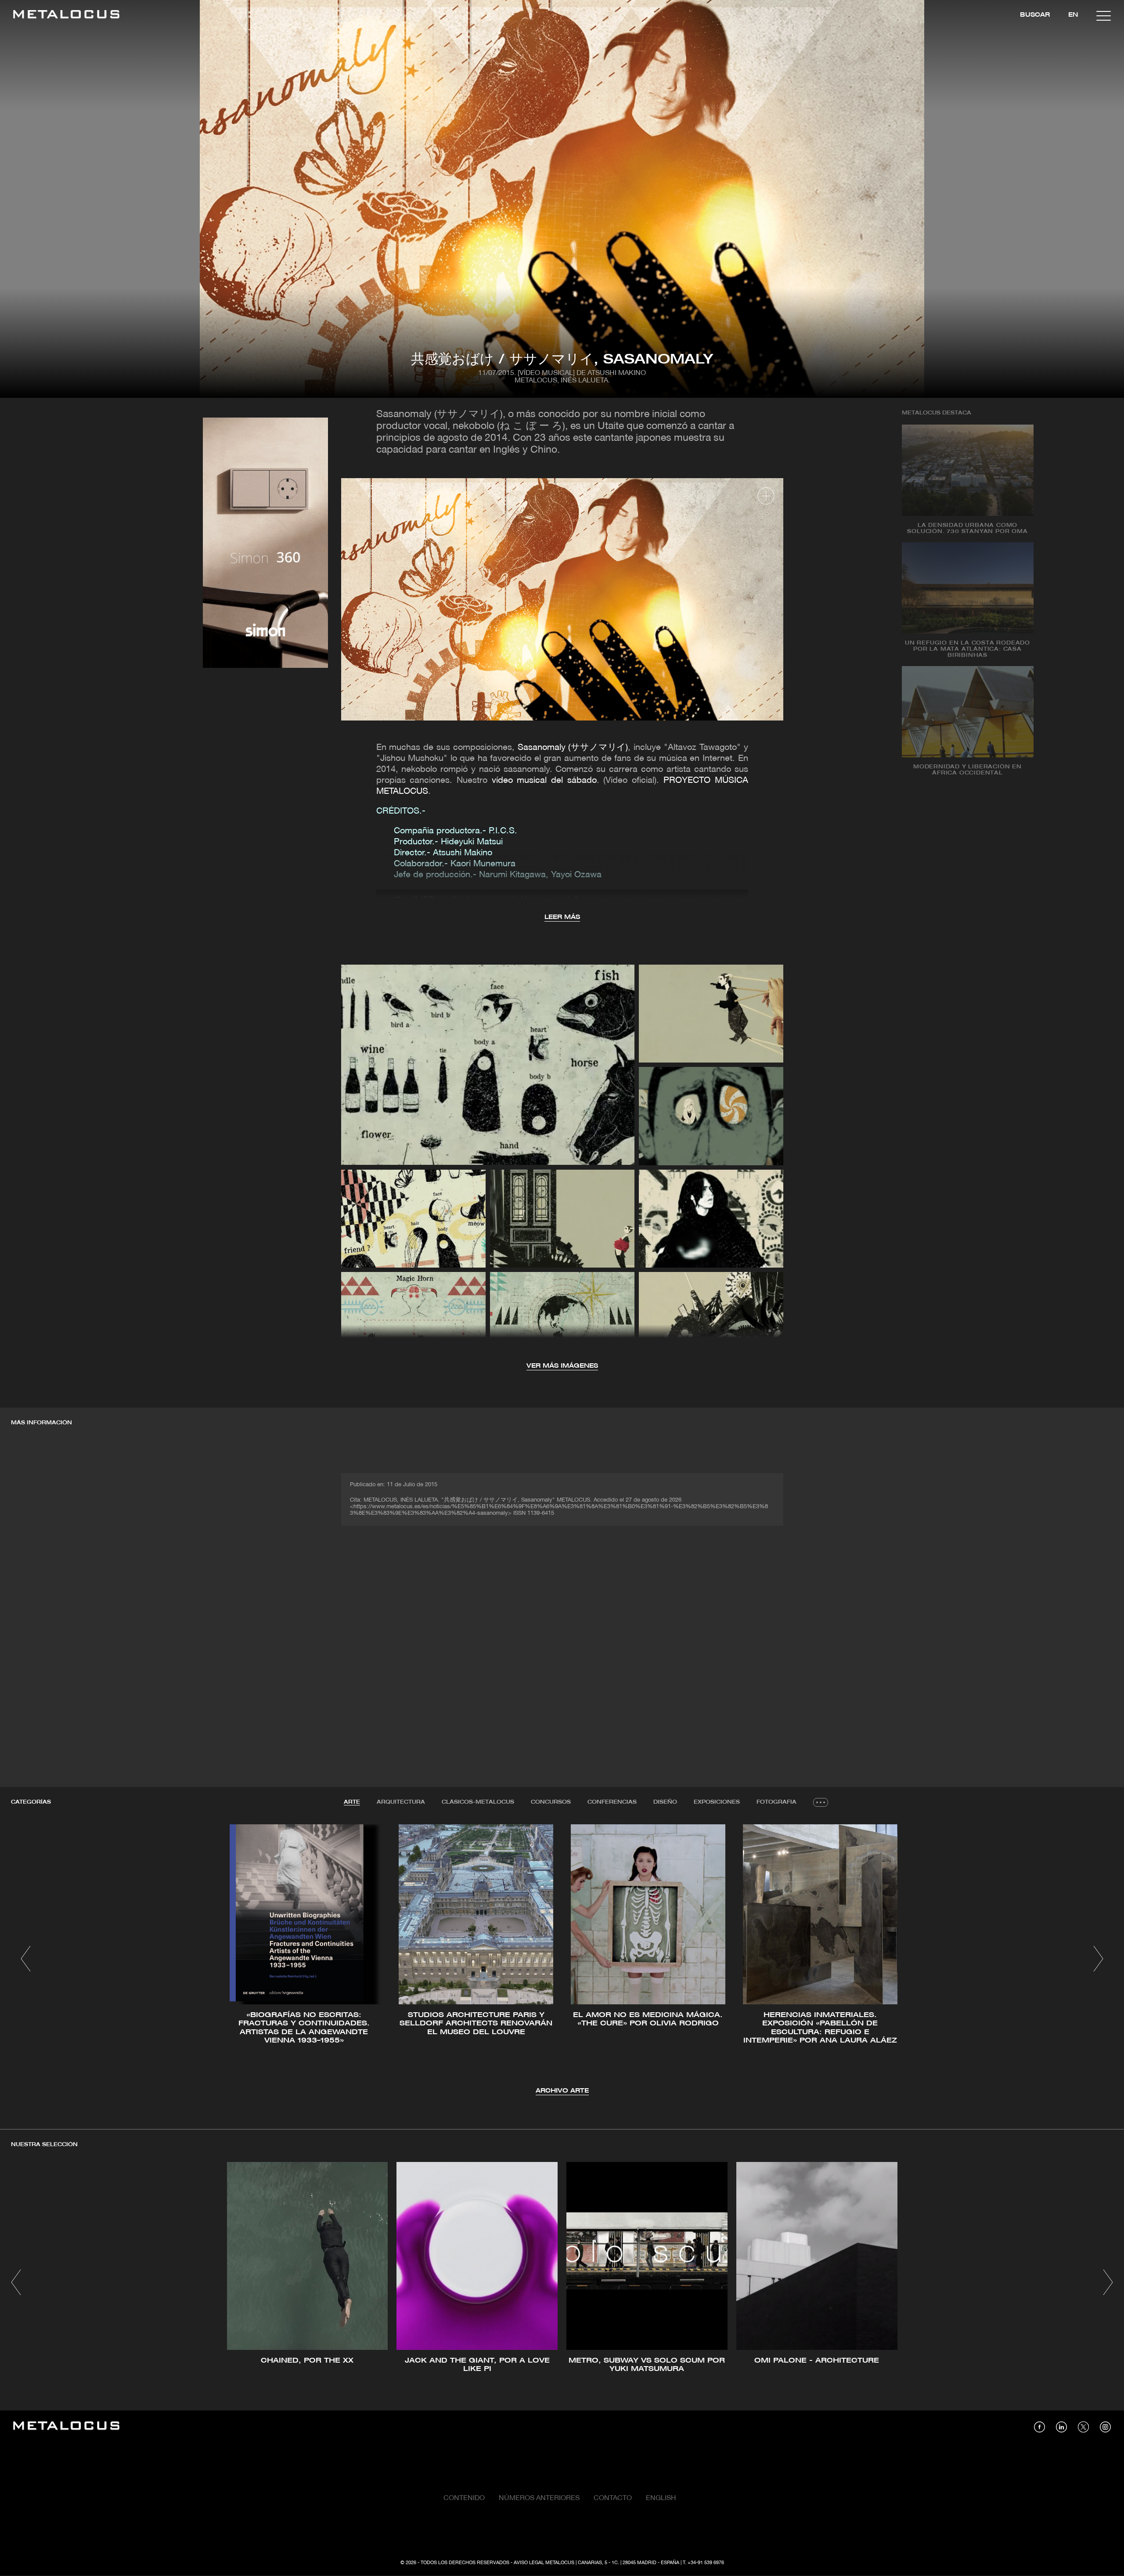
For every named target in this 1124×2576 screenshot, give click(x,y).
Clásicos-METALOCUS (478, 1802)
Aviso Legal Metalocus (544, 2563)
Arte (352, 1802)
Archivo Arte (562, 2091)
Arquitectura (401, 1802)
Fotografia (776, 1802)
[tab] (352, 1802)
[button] (26, 1959)
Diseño (665, 1802)
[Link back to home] (66, 16)
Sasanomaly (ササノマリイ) (573, 748)
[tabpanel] (562, 1960)
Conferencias (612, 1802)
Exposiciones (717, 1802)
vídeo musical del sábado (544, 781)
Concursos (551, 1802)
